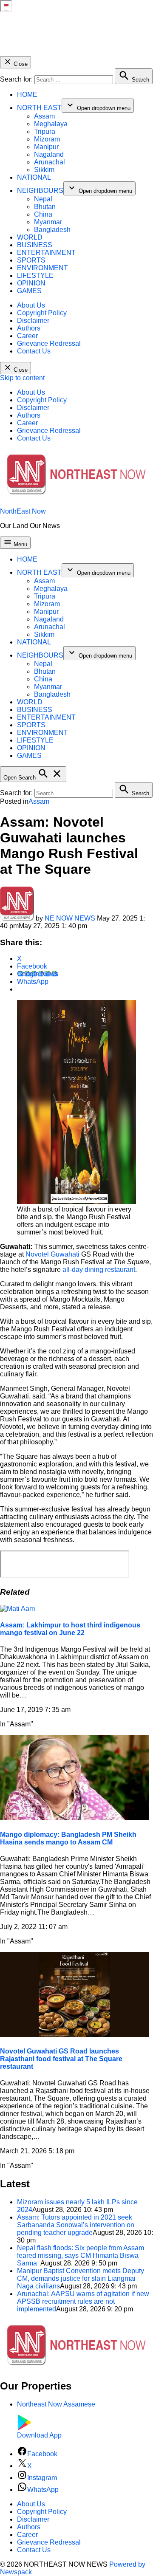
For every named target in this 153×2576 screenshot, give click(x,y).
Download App (39, 2435)
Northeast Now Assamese (56, 2404)
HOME (27, 95)
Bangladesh (52, 230)
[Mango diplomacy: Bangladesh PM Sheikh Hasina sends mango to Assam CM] (74, 1818)
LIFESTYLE (35, 275)
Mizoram (47, 139)
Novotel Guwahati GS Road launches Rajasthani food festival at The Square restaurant (61, 2059)
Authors (29, 328)
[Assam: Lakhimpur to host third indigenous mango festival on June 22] (17, 1609)
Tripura (45, 131)
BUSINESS (35, 245)
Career (27, 336)
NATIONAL (34, 177)
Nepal (43, 199)
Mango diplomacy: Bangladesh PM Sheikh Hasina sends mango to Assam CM (68, 1838)
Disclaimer (33, 321)
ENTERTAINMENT (46, 253)
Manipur (46, 147)
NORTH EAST (39, 108)
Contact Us (34, 351)
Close (20, 64)
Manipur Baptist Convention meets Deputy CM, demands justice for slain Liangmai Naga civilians (81, 2278)
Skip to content (22, 378)
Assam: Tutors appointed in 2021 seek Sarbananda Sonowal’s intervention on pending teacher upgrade (76, 2225)
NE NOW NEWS (70, 918)
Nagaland (49, 154)
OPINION (31, 283)
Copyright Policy (42, 313)
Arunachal (50, 162)
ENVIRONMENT (42, 268)
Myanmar (48, 222)
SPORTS (31, 260)
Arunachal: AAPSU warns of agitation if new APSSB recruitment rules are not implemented (83, 2301)
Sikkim (44, 170)
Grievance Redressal (49, 343)
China (43, 214)
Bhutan (45, 207)
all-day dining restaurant (99, 1270)
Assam (44, 116)
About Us (31, 305)
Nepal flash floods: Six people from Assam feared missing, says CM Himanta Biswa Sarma (81, 2255)
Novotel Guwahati (52, 1254)
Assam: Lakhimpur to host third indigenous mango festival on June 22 (70, 1629)
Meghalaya (51, 124)
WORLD (30, 237)
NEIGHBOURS (40, 191)
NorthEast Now (23, 511)
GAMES (29, 291)
